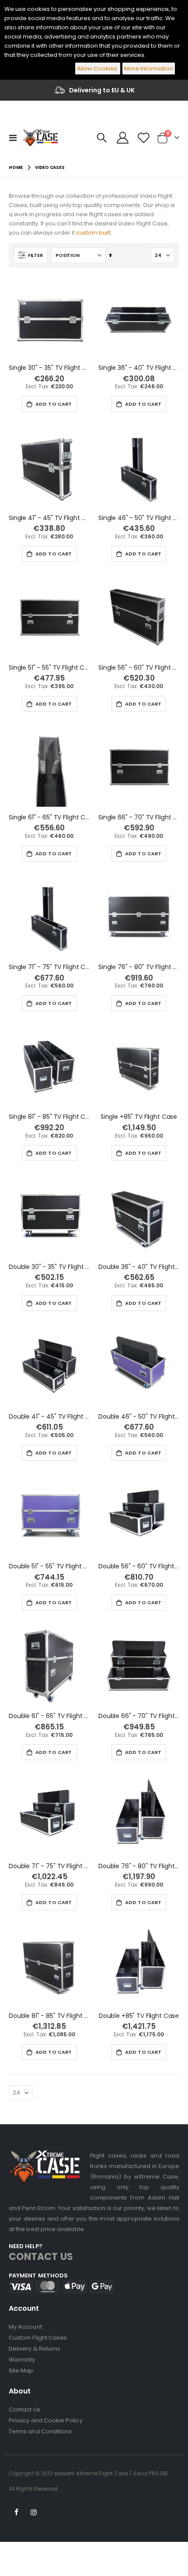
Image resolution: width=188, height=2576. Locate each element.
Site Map (21, 2370)
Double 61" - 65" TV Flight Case (49, 1716)
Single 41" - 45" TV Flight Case (49, 518)
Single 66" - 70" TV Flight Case (139, 817)
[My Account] (123, 138)
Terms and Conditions (40, 2431)
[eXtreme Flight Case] (40, 138)
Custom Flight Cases (38, 2338)
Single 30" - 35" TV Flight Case (49, 368)
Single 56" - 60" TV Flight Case (139, 668)
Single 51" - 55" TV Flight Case (49, 668)
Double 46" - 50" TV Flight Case (139, 1417)
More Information (149, 69)
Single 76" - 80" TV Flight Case (139, 967)
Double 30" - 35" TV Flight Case (49, 1267)
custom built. (94, 233)
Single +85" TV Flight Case (139, 1117)
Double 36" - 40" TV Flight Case (139, 1267)
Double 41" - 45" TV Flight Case (49, 1417)
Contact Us (24, 2409)
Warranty (22, 2360)
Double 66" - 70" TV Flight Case (139, 1716)
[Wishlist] (143, 138)
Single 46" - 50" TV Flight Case (139, 518)
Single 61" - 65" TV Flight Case (49, 817)
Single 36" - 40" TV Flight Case (139, 368)
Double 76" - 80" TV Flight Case (139, 1866)
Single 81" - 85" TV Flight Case (49, 1117)
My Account (25, 2327)
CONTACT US (41, 2257)
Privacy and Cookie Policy (46, 2420)
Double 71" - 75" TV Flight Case (49, 1866)
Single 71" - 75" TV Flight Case (49, 967)
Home (16, 167)
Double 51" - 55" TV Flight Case (49, 1566)
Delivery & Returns (35, 2349)
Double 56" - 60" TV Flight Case (139, 1566)
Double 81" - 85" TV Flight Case (49, 2016)
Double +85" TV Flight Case (139, 2016)
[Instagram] (34, 2513)
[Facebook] (17, 2513)
